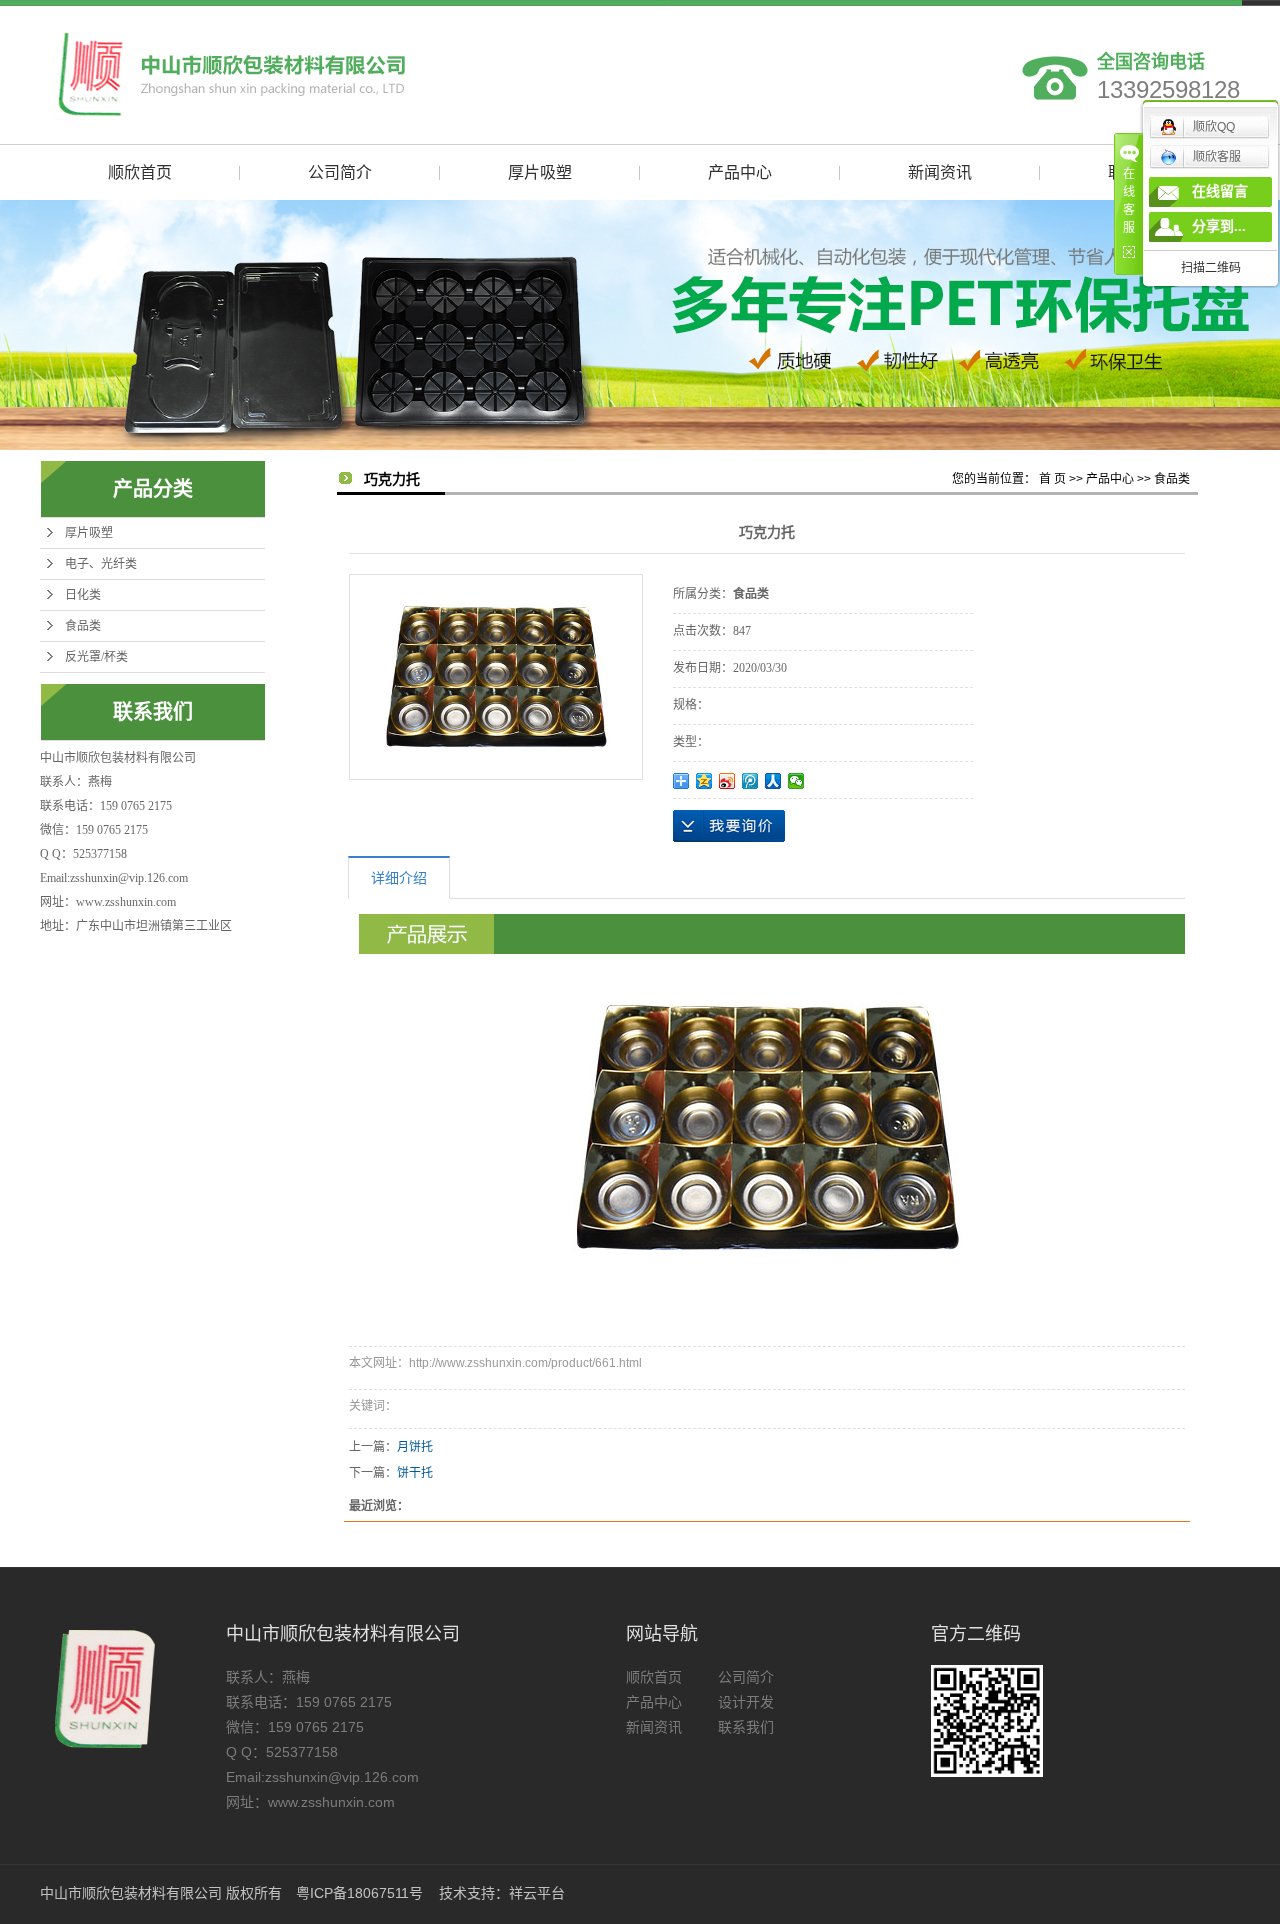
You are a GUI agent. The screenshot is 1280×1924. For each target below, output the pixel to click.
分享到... (1219, 226)
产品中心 (740, 172)
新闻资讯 (940, 172)
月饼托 (415, 1447)
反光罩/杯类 (96, 657)
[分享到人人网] (773, 781)
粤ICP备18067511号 (359, 1893)
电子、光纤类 (101, 564)
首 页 (1052, 479)
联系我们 (746, 1727)
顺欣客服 (1217, 157)
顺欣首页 (140, 172)
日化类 (83, 595)
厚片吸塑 (540, 172)
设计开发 (746, 1702)
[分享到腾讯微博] (750, 781)
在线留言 (1220, 191)
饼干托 (415, 1473)
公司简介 (340, 172)
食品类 (83, 626)
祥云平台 (537, 1893)
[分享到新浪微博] (727, 781)
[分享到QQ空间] (704, 781)
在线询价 (729, 826)
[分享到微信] (796, 781)
